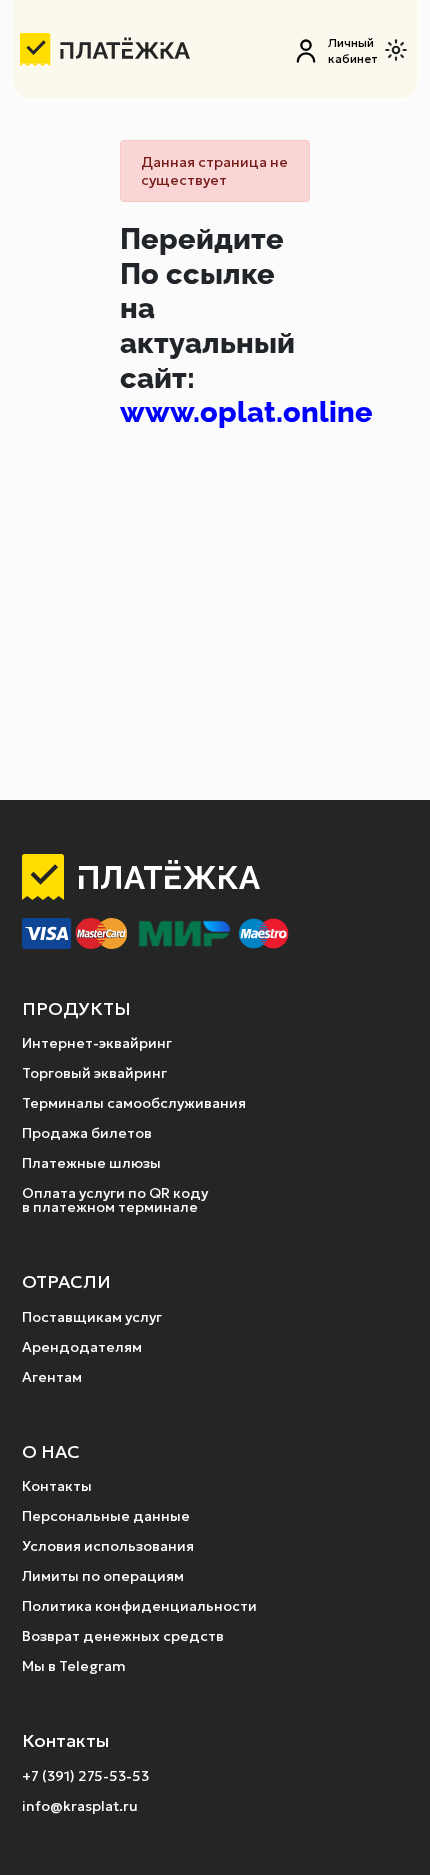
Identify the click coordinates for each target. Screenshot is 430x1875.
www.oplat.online (246, 412)
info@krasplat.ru (80, 1806)
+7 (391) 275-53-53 (85, 1776)
